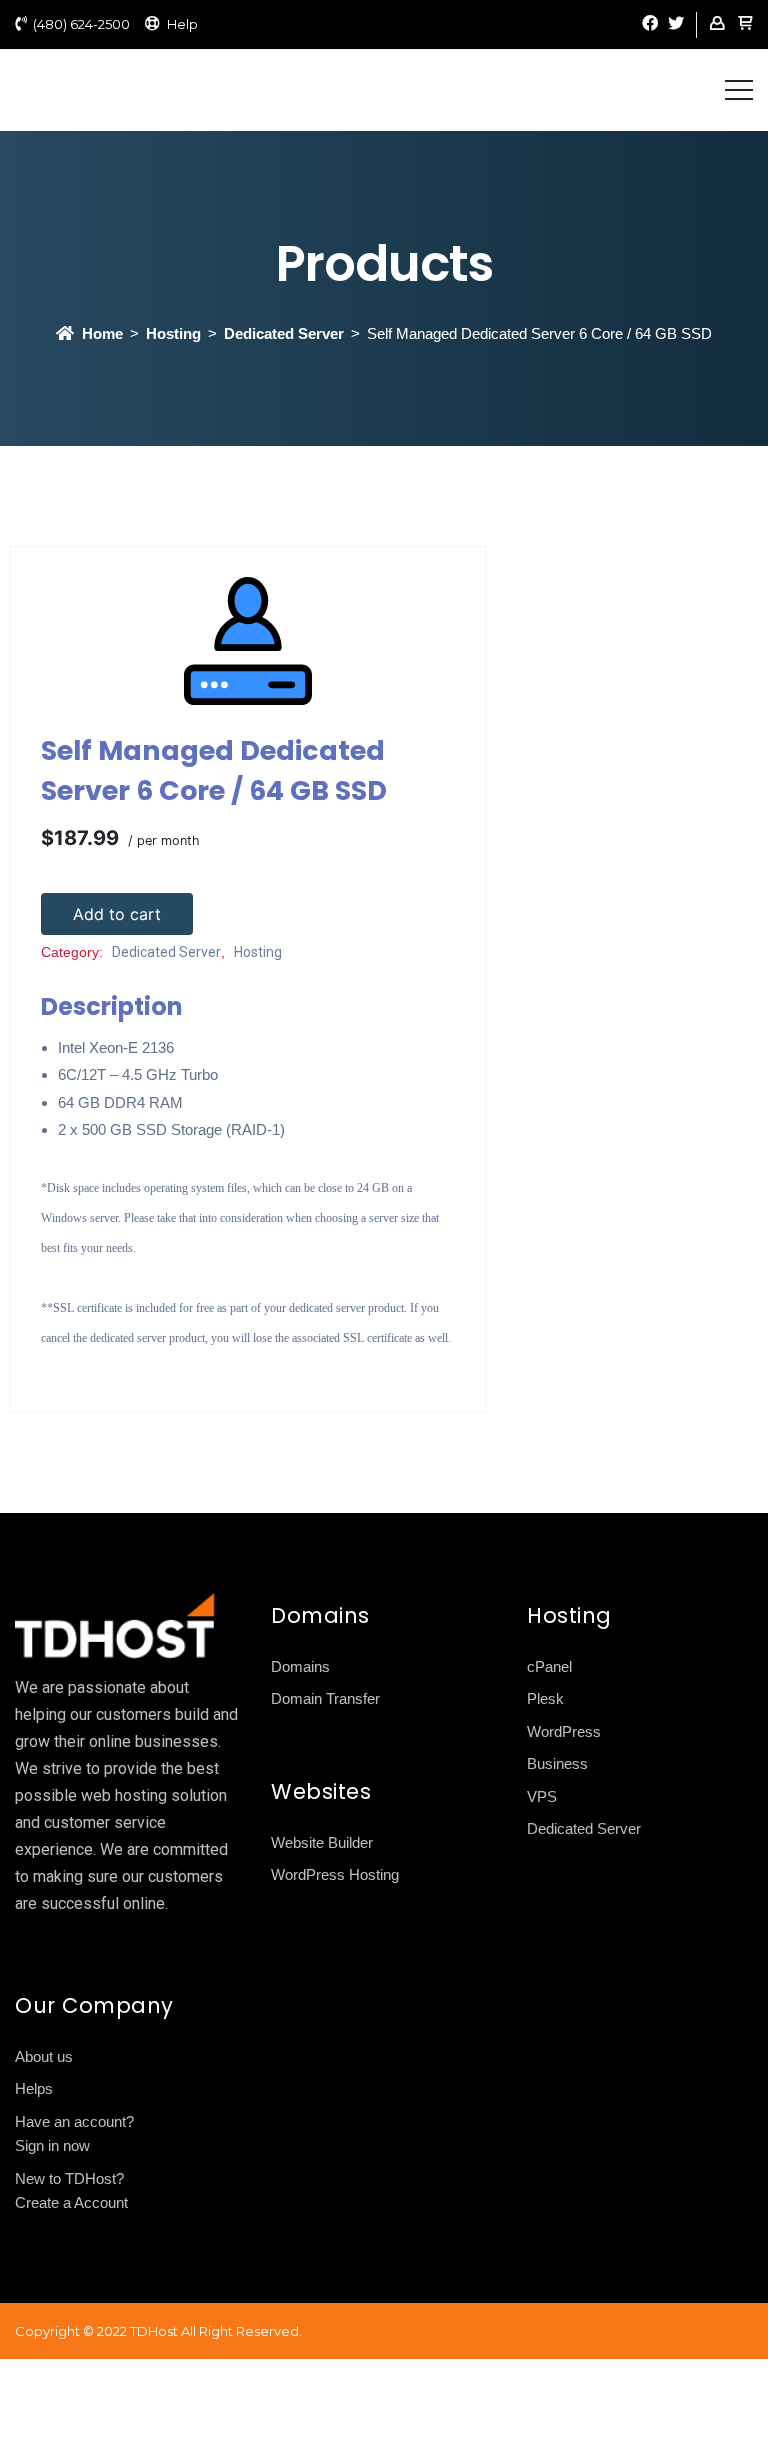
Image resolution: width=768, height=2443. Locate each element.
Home (102, 333)
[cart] (745, 24)
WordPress (564, 1731)
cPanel (549, 1666)
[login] (717, 24)
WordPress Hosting (335, 1874)
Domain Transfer (325, 1698)
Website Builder (322, 1842)
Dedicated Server (284, 333)
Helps (34, 2088)
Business (557, 1763)
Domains (300, 1666)
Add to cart (117, 914)
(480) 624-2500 (81, 24)
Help (182, 24)
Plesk (545, 1698)
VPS (542, 1796)
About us (44, 2056)
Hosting (173, 333)
